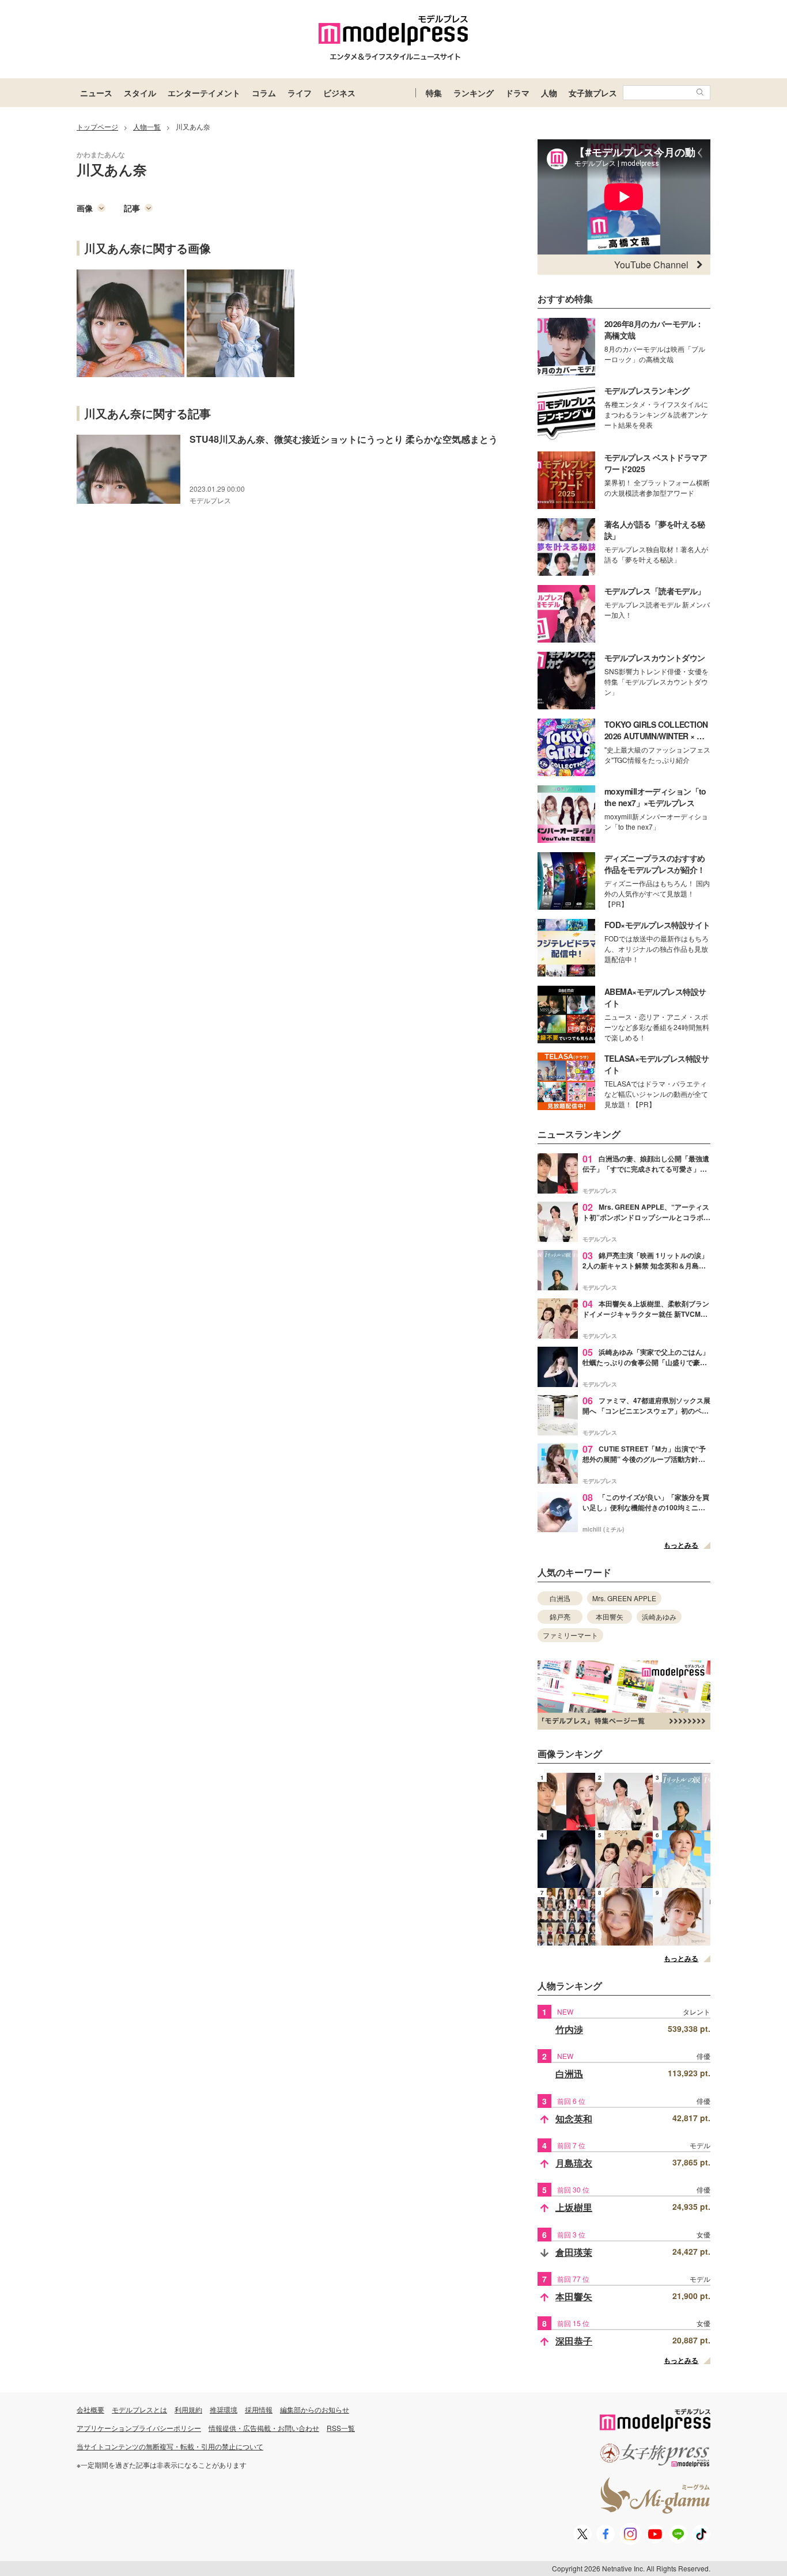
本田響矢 (610, 1616)
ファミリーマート (570, 1635)
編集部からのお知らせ (315, 2409)
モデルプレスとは (139, 2409)
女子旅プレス (593, 93)
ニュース (96, 93)
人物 (549, 93)
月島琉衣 (574, 2163)
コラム (264, 93)
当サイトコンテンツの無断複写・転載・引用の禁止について (170, 2446)
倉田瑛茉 (574, 2252)
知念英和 (574, 2119)
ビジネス (339, 93)
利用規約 (188, 2409)
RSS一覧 (341, 2428)
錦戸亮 (560, 1616)
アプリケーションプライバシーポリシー (139, 2428)
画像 (85, 208)
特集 (434, 93)
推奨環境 (224, 2409)
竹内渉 (569, 2029)
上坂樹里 (574, 2207)
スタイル (140, 93)
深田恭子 (574, 2341)
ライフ (300, 93)
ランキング (474, 93)
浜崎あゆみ (659, 1616)
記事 (132, 208)
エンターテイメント (204, 93)
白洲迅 (560, 1598)
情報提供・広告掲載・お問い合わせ (264, 2428)
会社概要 (90, 2409)
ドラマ (517, 93)
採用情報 (259, 2409)
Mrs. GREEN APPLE (624, 1598)
